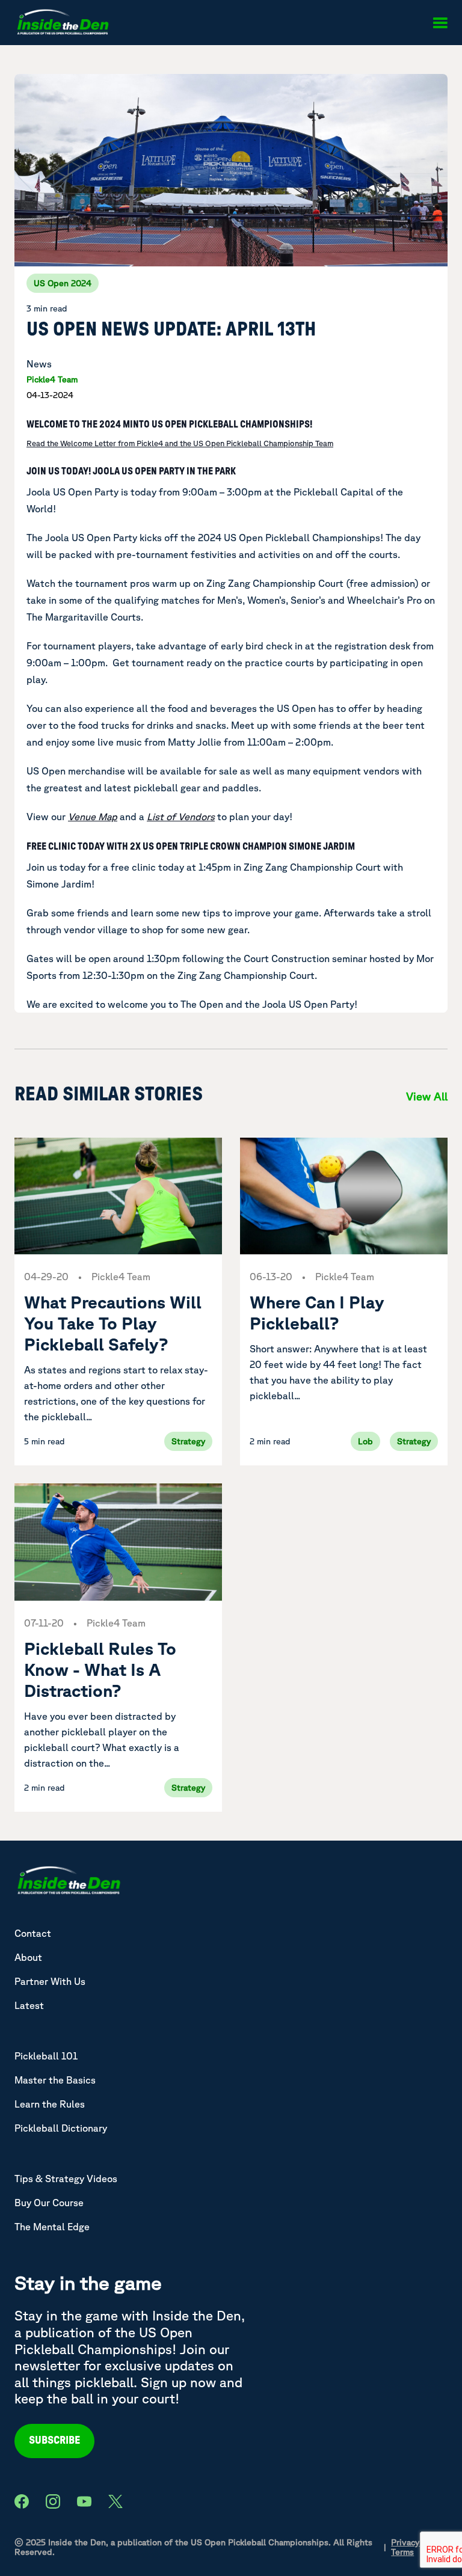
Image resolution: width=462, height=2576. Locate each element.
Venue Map (93, 817)
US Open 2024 (63, 283)
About (28, 1957)
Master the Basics (55, 2080)
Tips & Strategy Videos (66, 2179)
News (39, 364)
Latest (29, 2005)
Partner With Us (50, 1981)
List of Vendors (181, 817)
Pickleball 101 (46, 2056)
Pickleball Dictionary (61, 2128)
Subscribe (54, 2441)
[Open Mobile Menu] (440, 23)
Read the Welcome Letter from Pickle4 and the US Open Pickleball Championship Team (180, 443)
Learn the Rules (50, 2104)
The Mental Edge (52, 2227)
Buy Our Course (49, 2203)
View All (427, 1096)
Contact (33, 1933)
